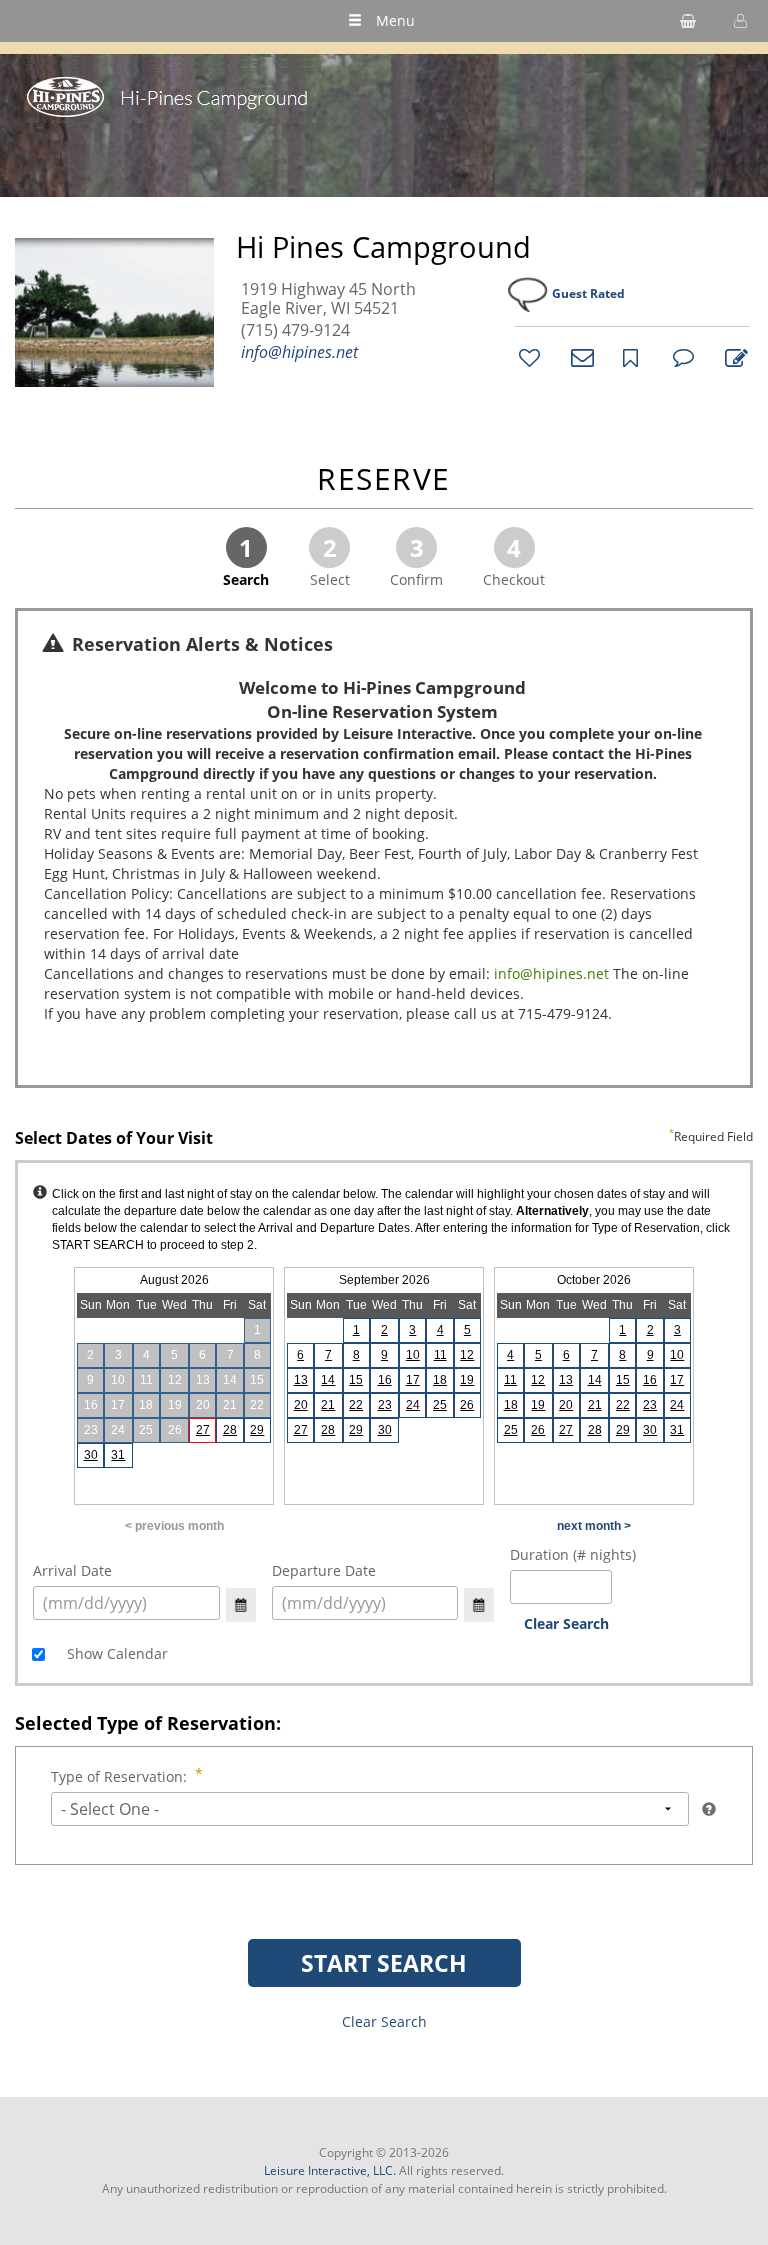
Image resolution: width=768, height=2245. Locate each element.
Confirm (416, 560)
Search (246, 560)
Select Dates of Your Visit (384, 1139)
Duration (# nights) (573, 1554)
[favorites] (527, 357)
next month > (594, 1526)
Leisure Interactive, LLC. (330, 2170)
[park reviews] (681, 357)
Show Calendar (115, 1653)
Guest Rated (588, 293)
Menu (395, 20)
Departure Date (324, 1570)
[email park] (579, 357)
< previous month (174, 1526)
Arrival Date (72, 1570)
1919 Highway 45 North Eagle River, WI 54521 (328, 299)
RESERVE (384, 480)
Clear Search (566, 1623)
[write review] (733, 357)
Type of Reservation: (119, 1776)
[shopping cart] (688, 21)
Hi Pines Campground (383, 247)
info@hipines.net (299, 352)
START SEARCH (384, 1963)
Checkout (514, 560)
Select (330, 560)
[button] (738, 21)
